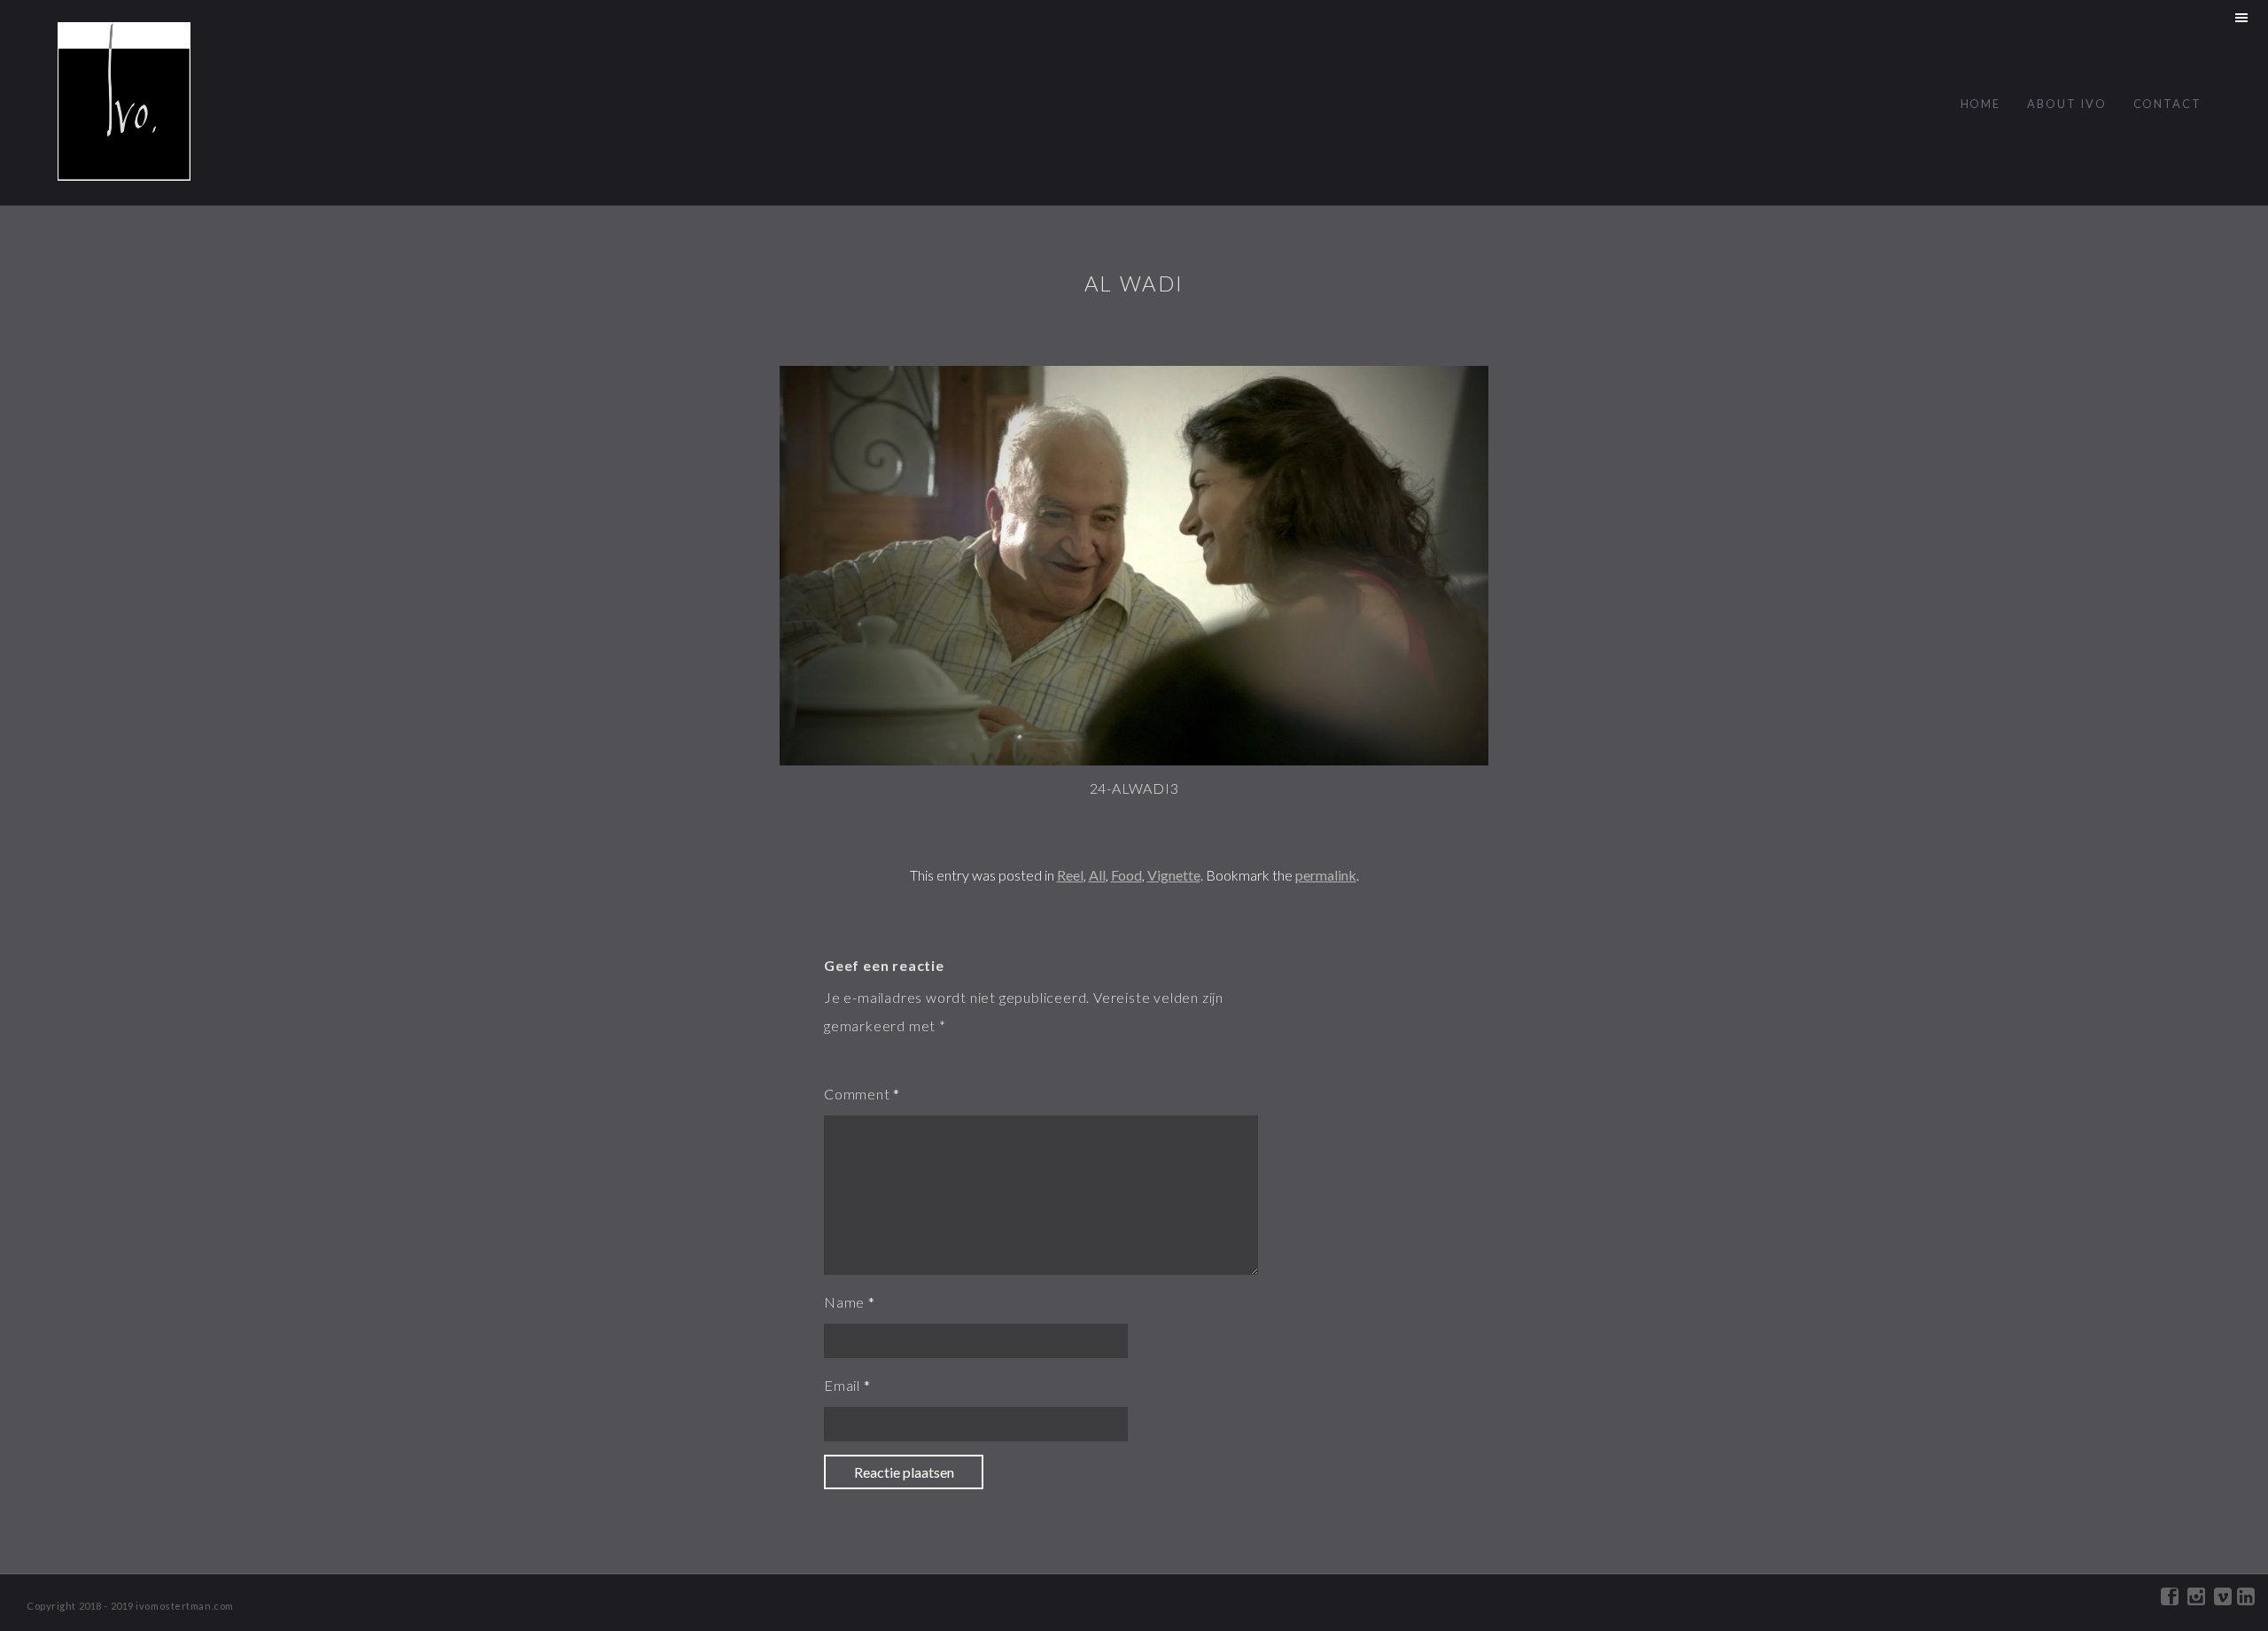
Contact (2167, 104)
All (1097, 875)
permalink (1326, 875)
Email (842, 1385)
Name (844, 1302)
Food (1126, 875)
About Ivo (2066, 104)
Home (1981, 104)
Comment (857, 1094)
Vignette (1174, 875)
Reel (1070, 875)
